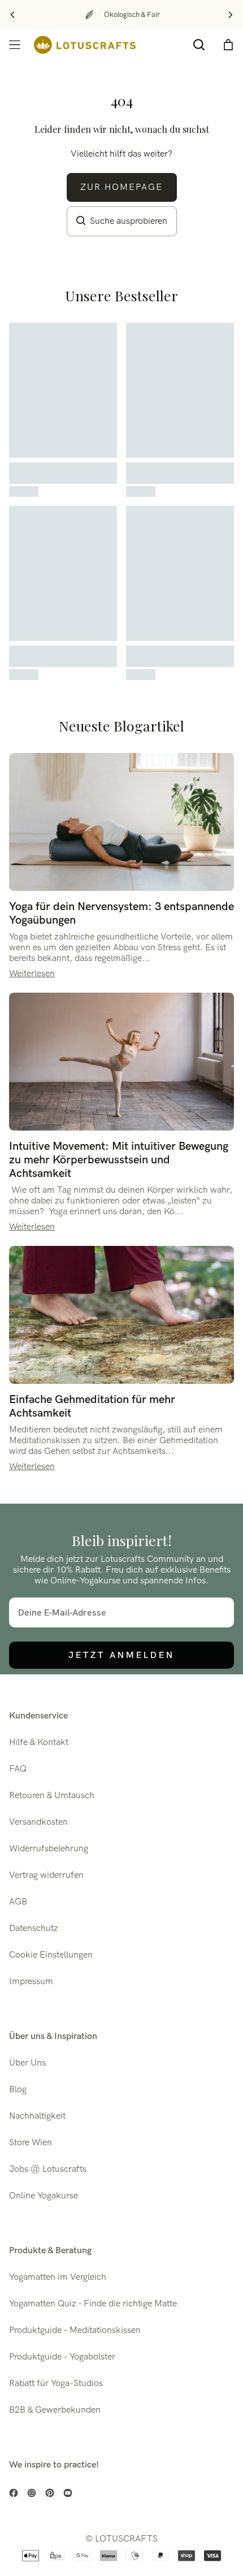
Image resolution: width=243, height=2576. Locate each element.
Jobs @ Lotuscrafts (48, 2169)
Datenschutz (34, 1928)
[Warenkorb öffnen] (228, 45)
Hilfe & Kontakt (39, 1742)
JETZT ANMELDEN (121, 1655)
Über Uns (27, 2063)
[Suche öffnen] (199, 45)
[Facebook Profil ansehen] (14, 2493)
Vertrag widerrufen (46, 1875)
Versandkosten (38, 1822)
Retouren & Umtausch (52, 1796)
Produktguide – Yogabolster (62, 2357)
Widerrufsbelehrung (49, 1849)
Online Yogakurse (44, 2196)
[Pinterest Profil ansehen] (50, 2493)
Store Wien (31, 2143)
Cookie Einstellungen (51, 1955)
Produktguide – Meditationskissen (75, 2330)
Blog (18, 2090)
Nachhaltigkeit (37, 2116)
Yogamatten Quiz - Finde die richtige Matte (93, 2304)
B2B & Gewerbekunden (55, 2410)
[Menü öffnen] (15, 45)
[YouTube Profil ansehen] (68, 2493)
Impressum (31, 1982)
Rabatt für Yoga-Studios (56, 2384)
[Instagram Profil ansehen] (32, 2493)
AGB (18, 1902)
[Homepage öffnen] (85, 45)
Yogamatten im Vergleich (58, 2277)
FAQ (18, 1769)
